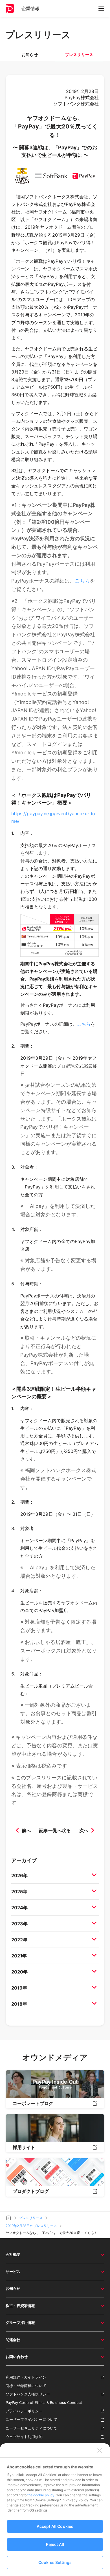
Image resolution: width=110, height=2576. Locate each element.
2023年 (19, 1924)
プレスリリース (31, 2218)
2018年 (19, 2004)
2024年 (19, 1908)
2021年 (19, 1956)
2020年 (19, 1972)
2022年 (19, 1940)
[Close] (100, 2450)
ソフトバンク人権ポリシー (28, 2394)
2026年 (19, 1875)
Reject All (55, 2544)
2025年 (19, 1892)
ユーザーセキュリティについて (31, 2428)
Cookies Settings (55, 2562)
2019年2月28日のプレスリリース (31, 2226)
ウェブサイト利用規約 (24, 2437)
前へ (26, 1830)
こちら (82, 581)
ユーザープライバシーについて (31, 2419)
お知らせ (30, 55)
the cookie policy (41, 2495)
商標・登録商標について (26, 2386)
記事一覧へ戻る (55, 1830)
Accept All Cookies (55, 2526)
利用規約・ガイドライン (26, 2377)
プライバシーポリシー (24, 2411)
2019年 (19, 1988)
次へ (84, 1830)
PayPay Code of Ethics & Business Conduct (44, 2402)
